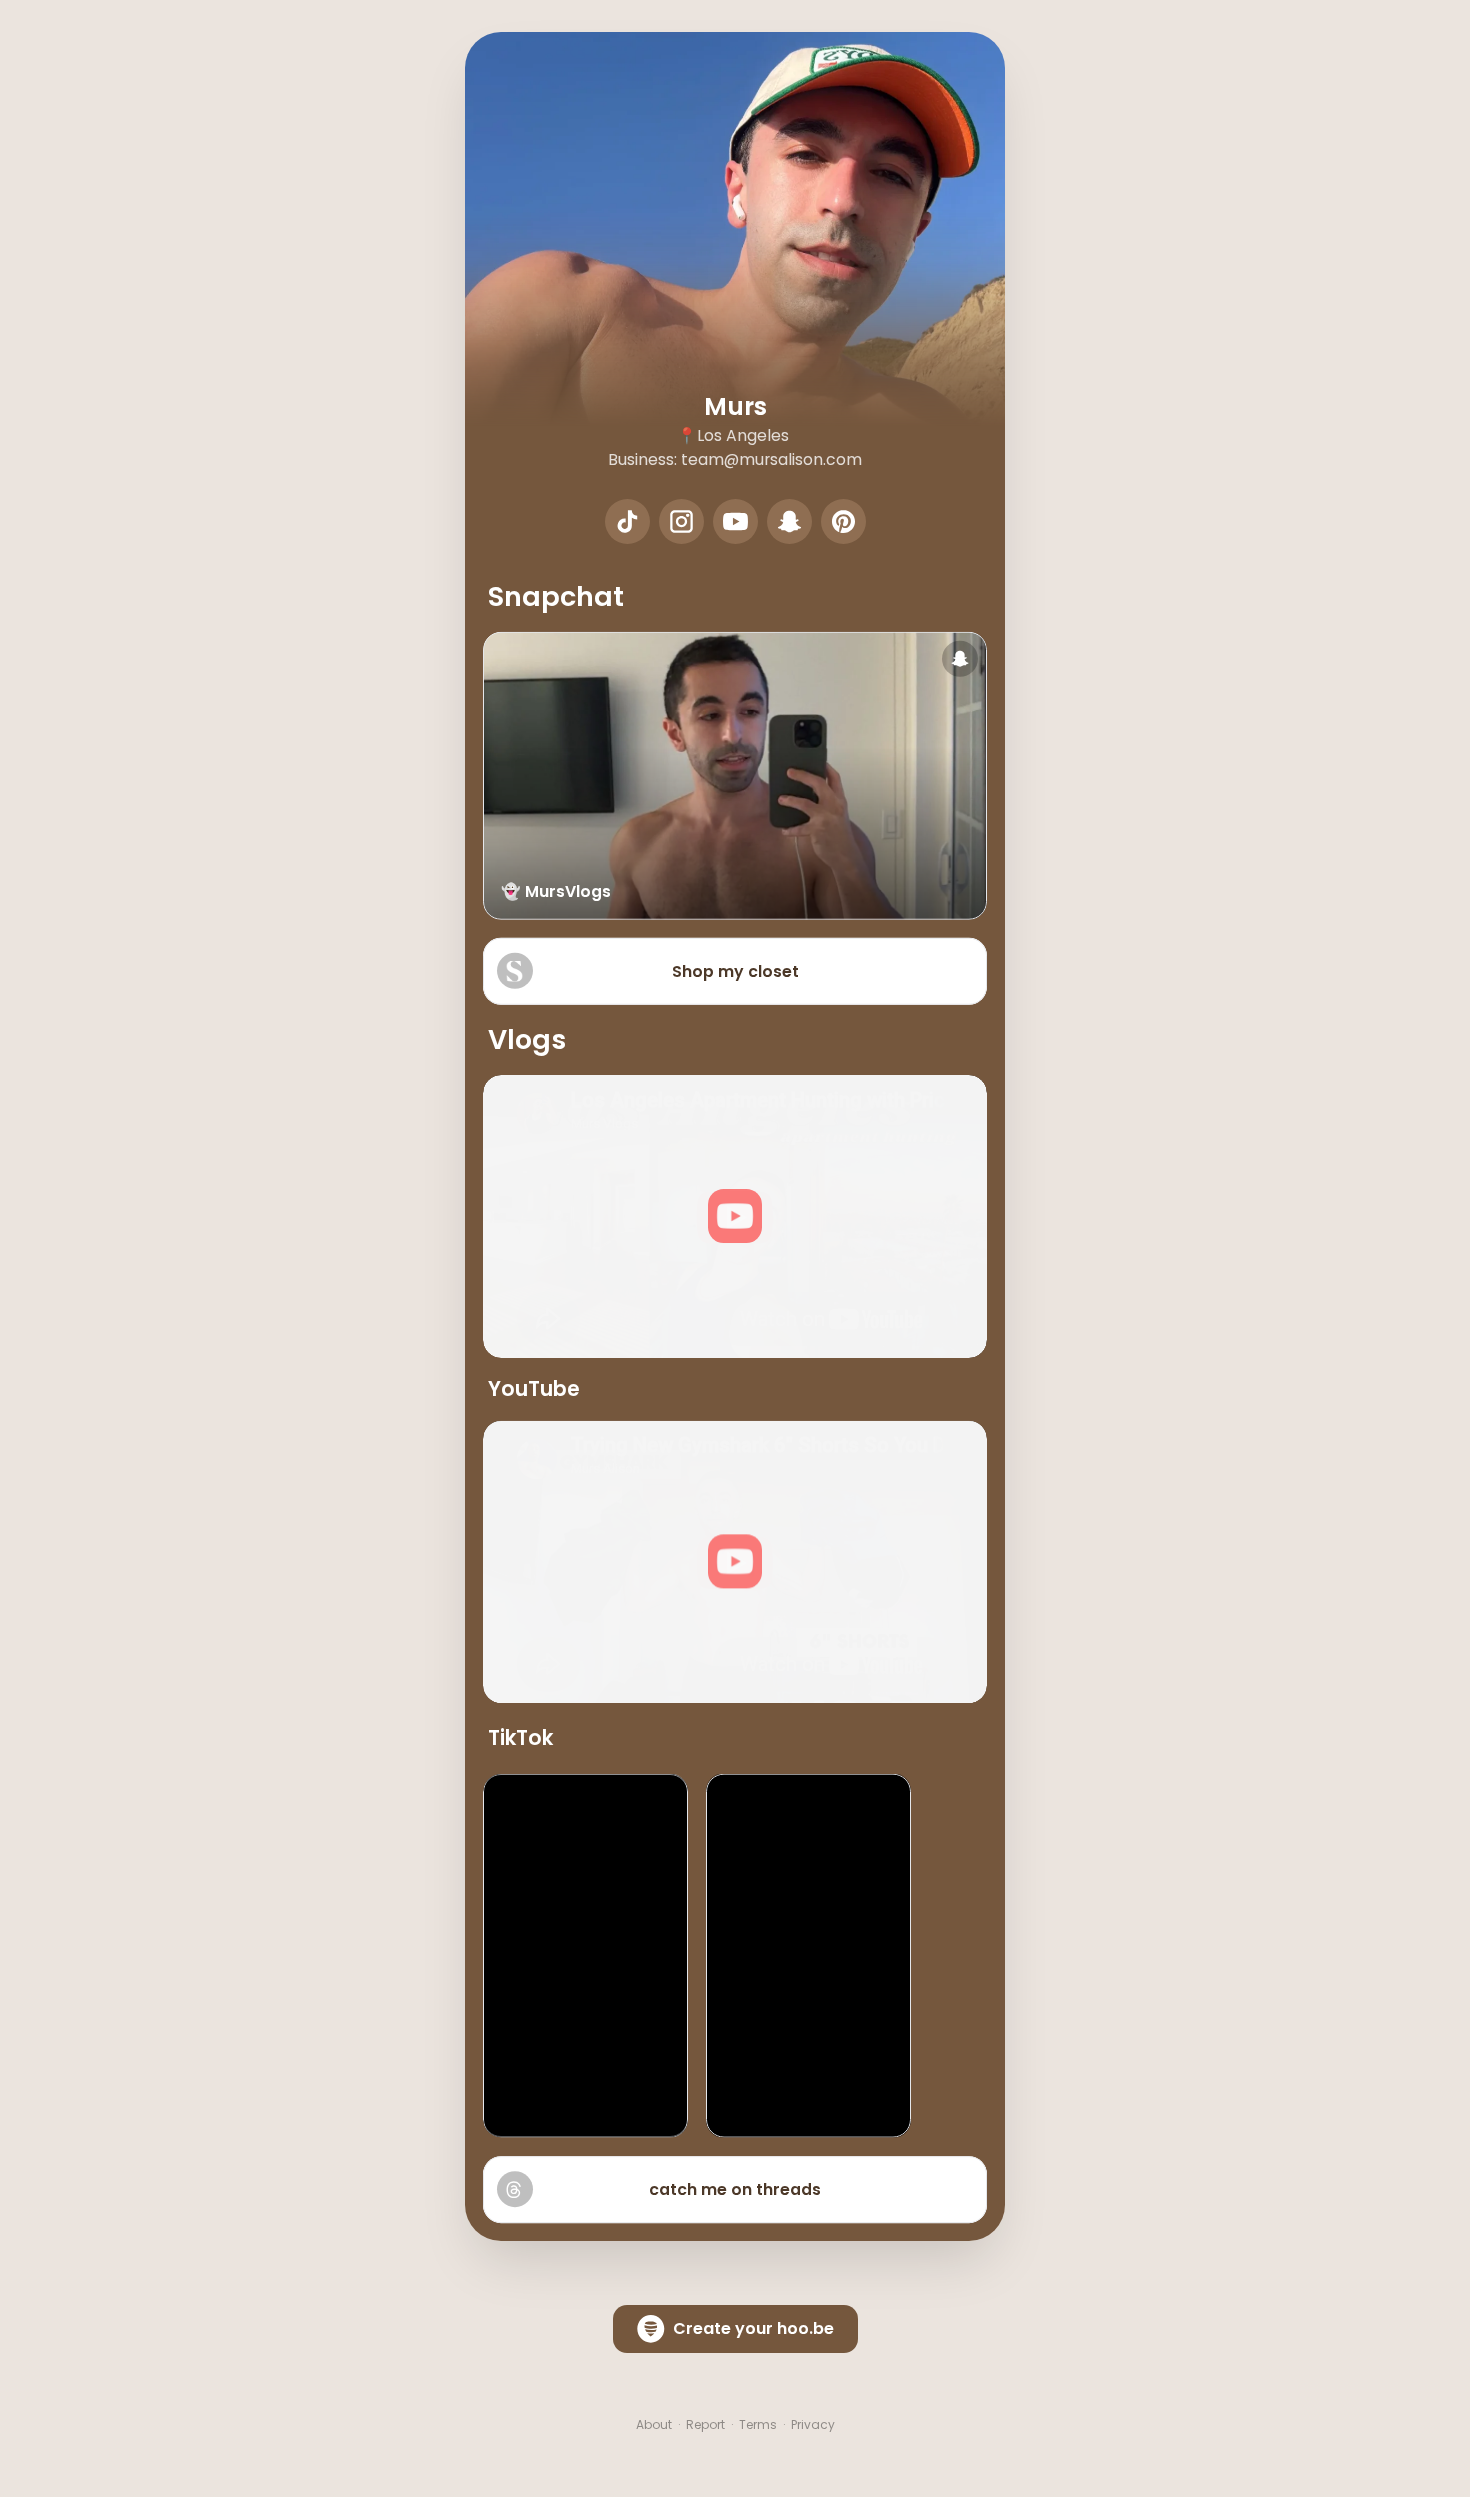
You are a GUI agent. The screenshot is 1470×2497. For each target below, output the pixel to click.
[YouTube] (735, 521)
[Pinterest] (843, 521)
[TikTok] (627, 521)
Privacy (813, 2425)
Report (705, 2425)
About (654, 2425)
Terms (758, 2425)
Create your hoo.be (753, 2328)
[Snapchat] (789, 521)
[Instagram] (681, 521)
